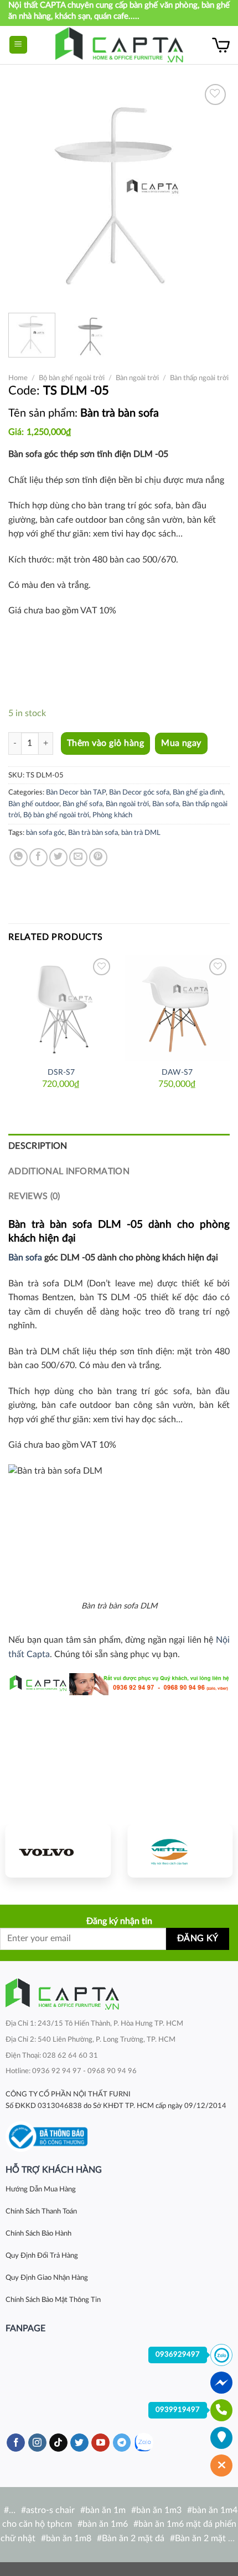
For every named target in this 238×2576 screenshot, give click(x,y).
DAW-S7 (177, 1073)
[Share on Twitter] (58, 857)
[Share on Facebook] (38, 857)
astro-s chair (50, 2510)
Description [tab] (38, 1146)
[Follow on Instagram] (37, 2443)
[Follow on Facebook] (16, 2443)
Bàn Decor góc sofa (139, 792)
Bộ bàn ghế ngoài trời (72, 378)
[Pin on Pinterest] (98, 857)
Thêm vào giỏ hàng (105, 743)
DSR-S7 (61, 1073)
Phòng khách (112, 815)
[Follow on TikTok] (58, 2443)
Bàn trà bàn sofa (93, 833)
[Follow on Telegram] (122, 2443)
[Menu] (19, 45)
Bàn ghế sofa (82, 804)
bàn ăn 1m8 (69, 2538)
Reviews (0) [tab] (34, 1196)
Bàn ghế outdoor (34, 804)
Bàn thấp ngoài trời (199, 378)
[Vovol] (58, 1851)
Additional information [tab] (69, 1171)
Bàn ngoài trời (137, 378)
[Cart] (221, 45)
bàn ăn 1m (105, 2510)
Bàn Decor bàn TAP (76, 792)
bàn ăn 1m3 (159, 2510)
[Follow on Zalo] (144, 2443)
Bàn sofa (165, 804)
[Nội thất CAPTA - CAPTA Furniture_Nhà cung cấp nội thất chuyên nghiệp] (119, 45)
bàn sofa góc (45, 833)
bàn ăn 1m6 (105, 2524)
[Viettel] (180, 1851)
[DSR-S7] (61, 1008)
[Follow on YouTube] (100, 2443)
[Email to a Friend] (78, 857)
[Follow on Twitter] (79, 2443)
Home (18, 378)
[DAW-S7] (177, 1008)
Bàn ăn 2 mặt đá (133, 2538)
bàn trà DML (141, 833)
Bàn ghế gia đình (198, 792)
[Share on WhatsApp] (19, 857)
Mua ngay (181, 743)
